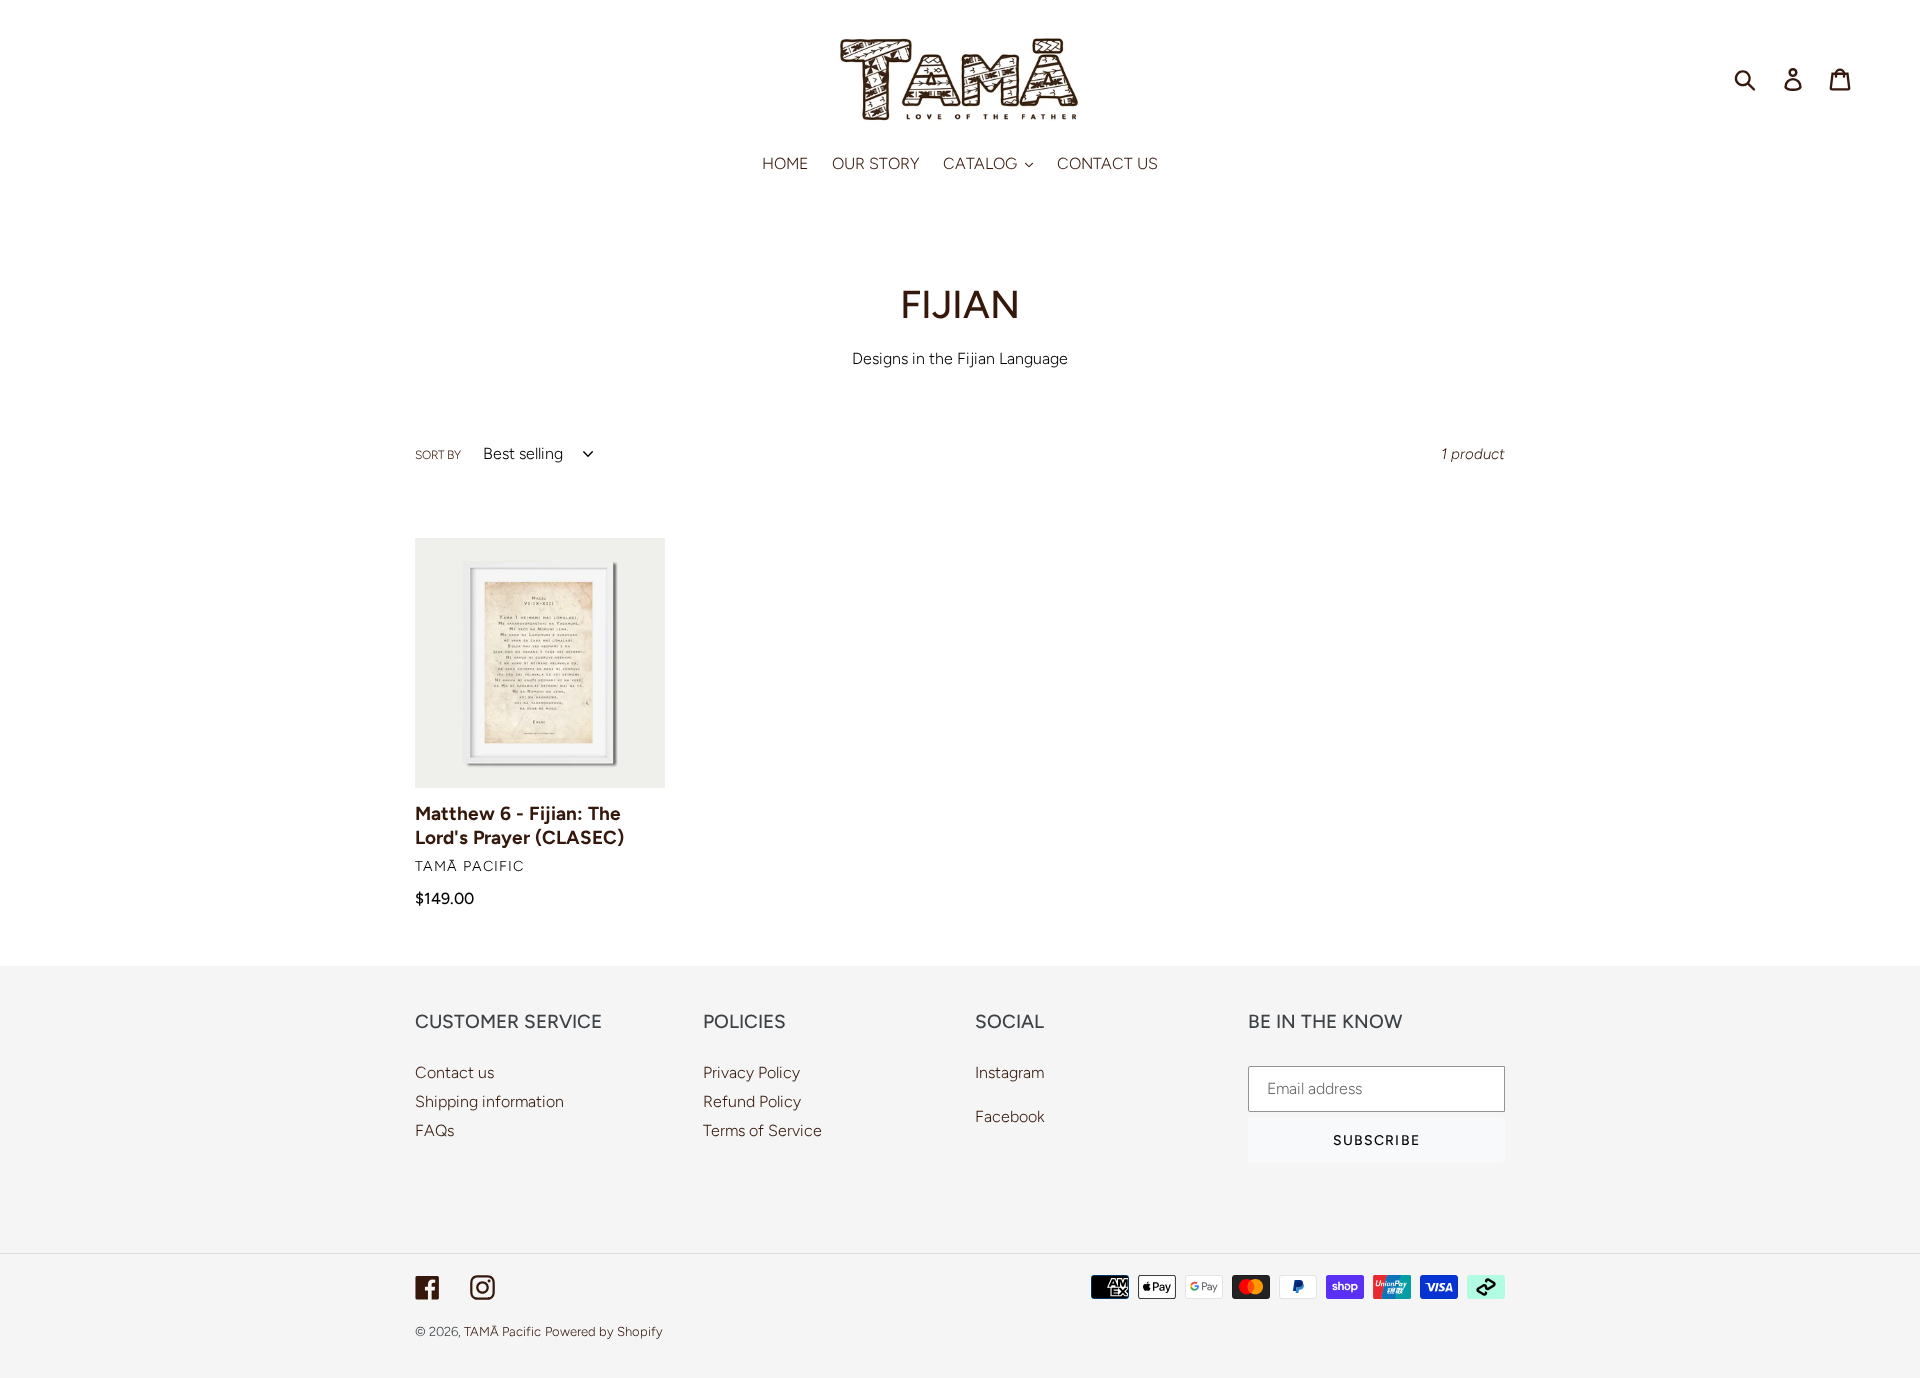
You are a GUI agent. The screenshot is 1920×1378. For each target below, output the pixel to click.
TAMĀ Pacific (502, 1331)
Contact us (454, 1072)
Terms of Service (762, 1130)
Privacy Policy (751, 1072)
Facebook (1009, 1116)
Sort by (438, 455)
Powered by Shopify (604, 1331)
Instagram (1009, 1072)
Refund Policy (752, 1101)
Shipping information (489, 1101)
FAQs (434, 1130)
